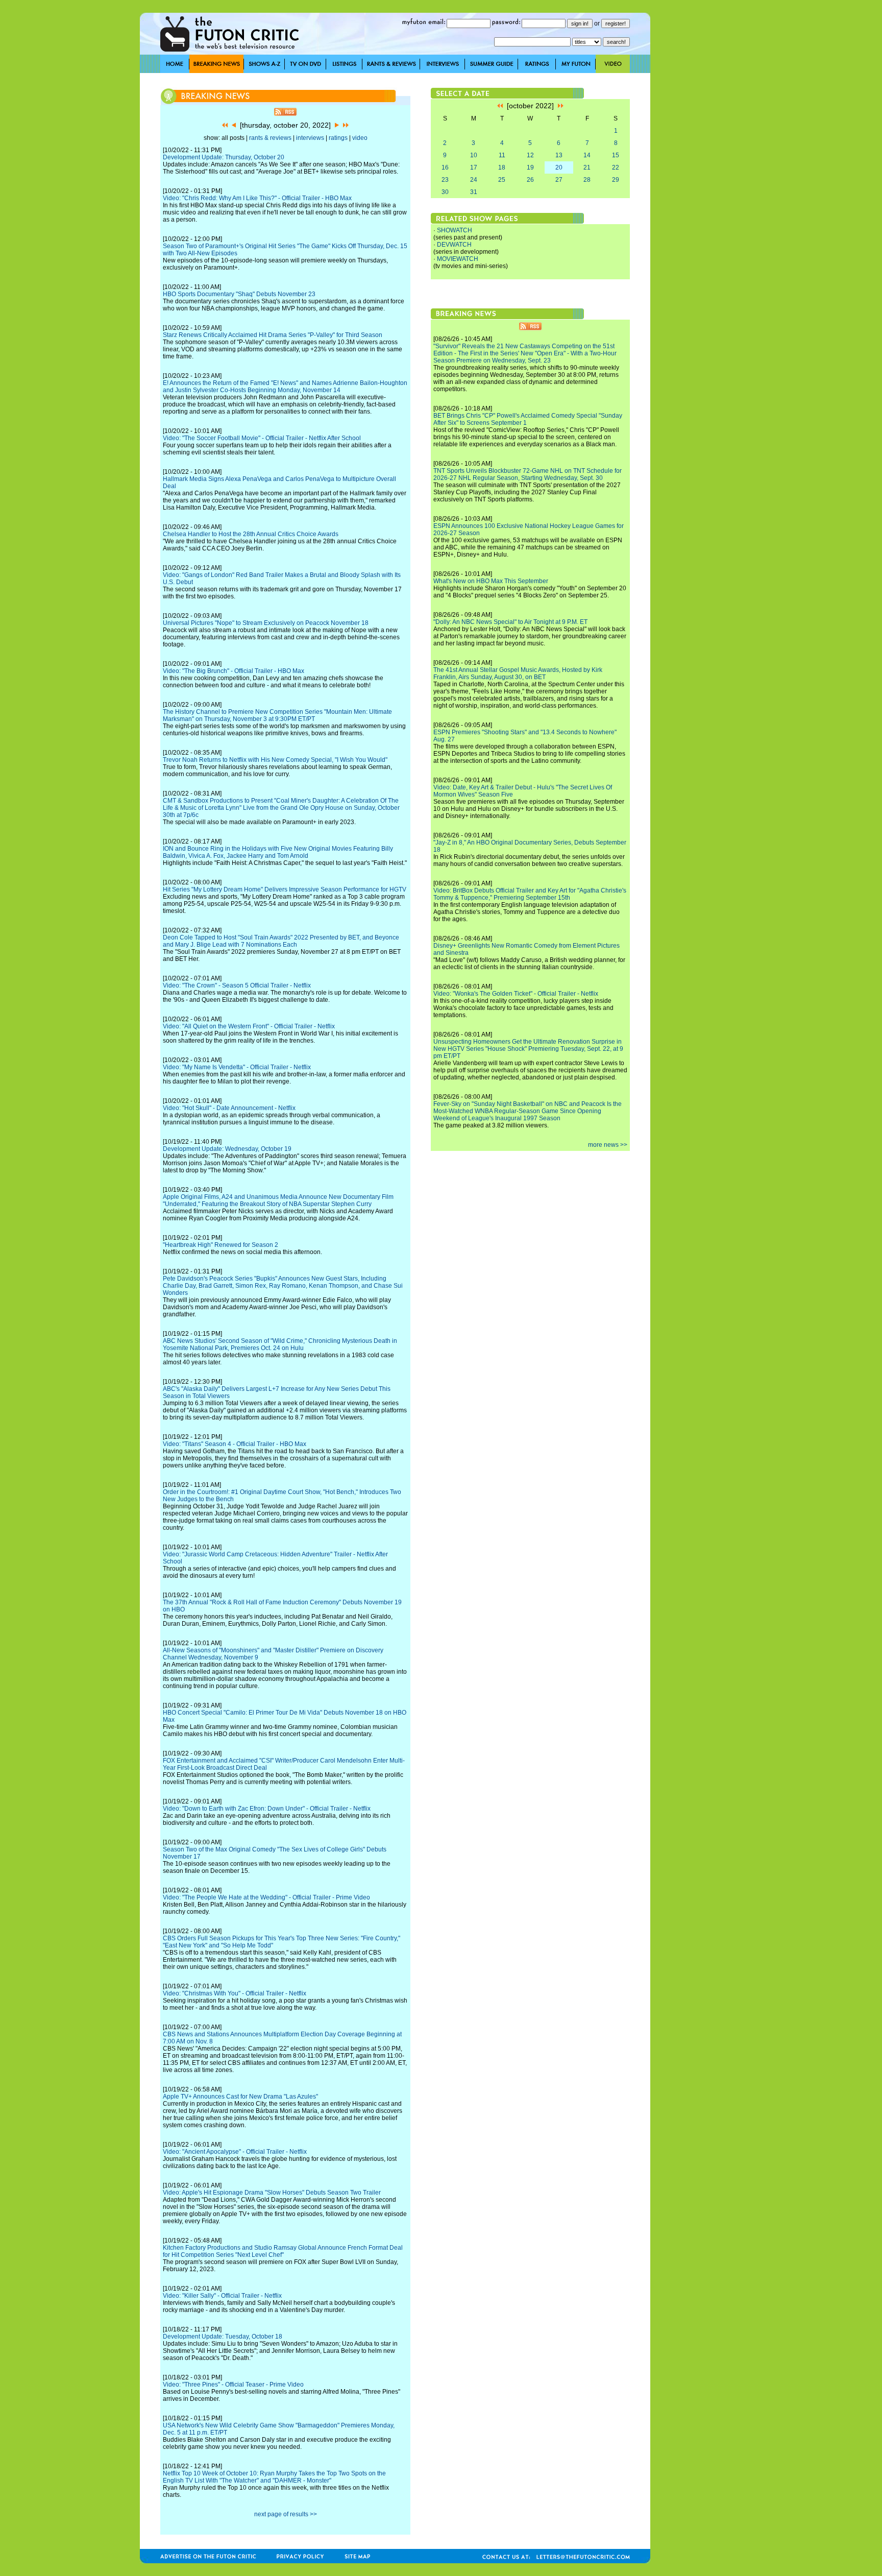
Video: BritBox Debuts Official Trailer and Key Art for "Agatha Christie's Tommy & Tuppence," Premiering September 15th (530, 894)
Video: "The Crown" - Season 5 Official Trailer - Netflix (237, 985)
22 (616, 167)
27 (559, 180)
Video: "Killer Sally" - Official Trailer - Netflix (222, 2296)
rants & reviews (270, 138)
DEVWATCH (454, 245)
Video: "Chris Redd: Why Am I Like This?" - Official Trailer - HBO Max (257, 198)
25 (502, 180)
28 (587, 180)
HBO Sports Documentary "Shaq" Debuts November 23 (239, 294)
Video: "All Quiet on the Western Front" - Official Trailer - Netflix (249, 1026)
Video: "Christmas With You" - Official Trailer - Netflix (235, 1993)
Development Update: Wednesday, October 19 (227, 1149)
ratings (338, 138)
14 (587, 155)
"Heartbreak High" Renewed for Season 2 (220, 1245)
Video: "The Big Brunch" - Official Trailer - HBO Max (234, 671)
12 (530, 155)
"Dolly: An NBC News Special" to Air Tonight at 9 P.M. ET (510, 622)
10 (474, 155)
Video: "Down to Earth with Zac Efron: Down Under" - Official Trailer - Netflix (267, 1809)
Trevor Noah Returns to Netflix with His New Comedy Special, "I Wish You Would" (275, 760)
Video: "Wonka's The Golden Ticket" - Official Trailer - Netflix (516, 994)
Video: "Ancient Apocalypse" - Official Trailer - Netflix (235, 2152)
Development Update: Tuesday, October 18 (223, 2337)
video (360, 138)
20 (559, 167)
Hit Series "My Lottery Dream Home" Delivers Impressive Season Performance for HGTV (285, 889)
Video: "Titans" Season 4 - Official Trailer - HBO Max (235, 1444)
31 (474, 192)
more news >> (608, 1145)
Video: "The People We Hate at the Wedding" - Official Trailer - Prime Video (266, 1897)
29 (616, 180)
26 (530, 180)
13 (559, 155)
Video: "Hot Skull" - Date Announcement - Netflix (229, 1108)
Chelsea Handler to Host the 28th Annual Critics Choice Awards (251, 534)
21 (587, 167)
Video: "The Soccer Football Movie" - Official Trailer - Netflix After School (262, 438)
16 (445, 167)
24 (474, 180)
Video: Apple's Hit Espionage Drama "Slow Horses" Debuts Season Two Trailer (272, 2193)
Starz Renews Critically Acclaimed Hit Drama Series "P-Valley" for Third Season (273, 335)
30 (445, 192)
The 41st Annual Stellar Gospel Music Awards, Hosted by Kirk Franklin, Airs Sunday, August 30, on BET (518, 673)
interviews (310, 138)
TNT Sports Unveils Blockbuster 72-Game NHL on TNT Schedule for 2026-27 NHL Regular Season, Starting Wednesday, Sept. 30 (528, 474)
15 (616, 155)
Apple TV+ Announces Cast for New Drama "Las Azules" (240, 2097)
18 (502, 167)
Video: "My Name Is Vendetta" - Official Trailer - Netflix (237, 1067)
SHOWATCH (455, 230)
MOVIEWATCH (458, 259)
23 (445, 180)
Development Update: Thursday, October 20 (224, 157)
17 (474, 167)
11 (502, 155)
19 (530, 167)
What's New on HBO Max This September (491, 581)
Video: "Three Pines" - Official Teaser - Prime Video (233, 2385)
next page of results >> (286, 2514)
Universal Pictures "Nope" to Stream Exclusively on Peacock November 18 (266, 623)
